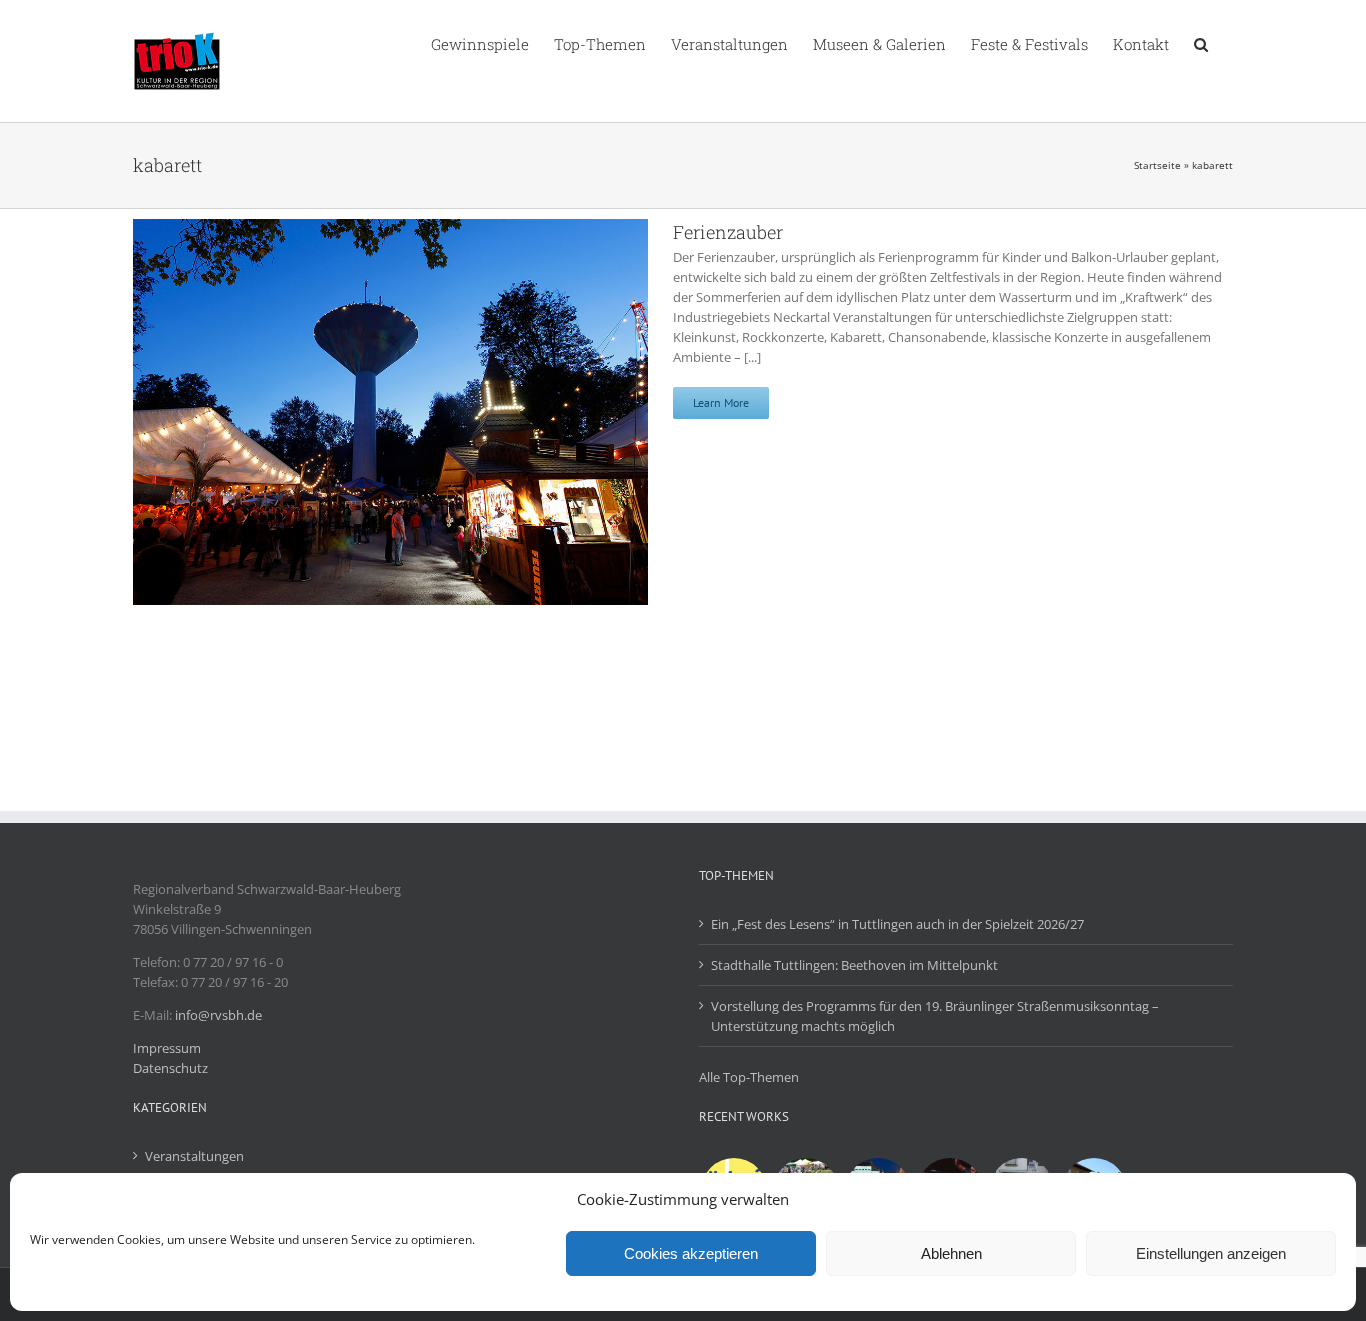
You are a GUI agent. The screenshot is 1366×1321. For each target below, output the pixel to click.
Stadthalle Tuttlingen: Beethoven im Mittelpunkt (854, 965)
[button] (1201, 43)
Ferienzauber (728, 232)
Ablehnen (951, 1253)
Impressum (167, 1048)
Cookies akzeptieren (691, 1253)
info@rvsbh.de (218, 1015)
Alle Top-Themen (749, 1077)
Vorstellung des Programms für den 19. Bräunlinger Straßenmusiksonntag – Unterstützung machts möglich (935, 1016)
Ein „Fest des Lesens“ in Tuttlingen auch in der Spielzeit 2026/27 (897, 924)
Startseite (1157, 165)
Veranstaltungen (194, 1156)
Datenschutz (170, 1068)
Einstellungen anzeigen (1211, 1253)
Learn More (721, 402)
